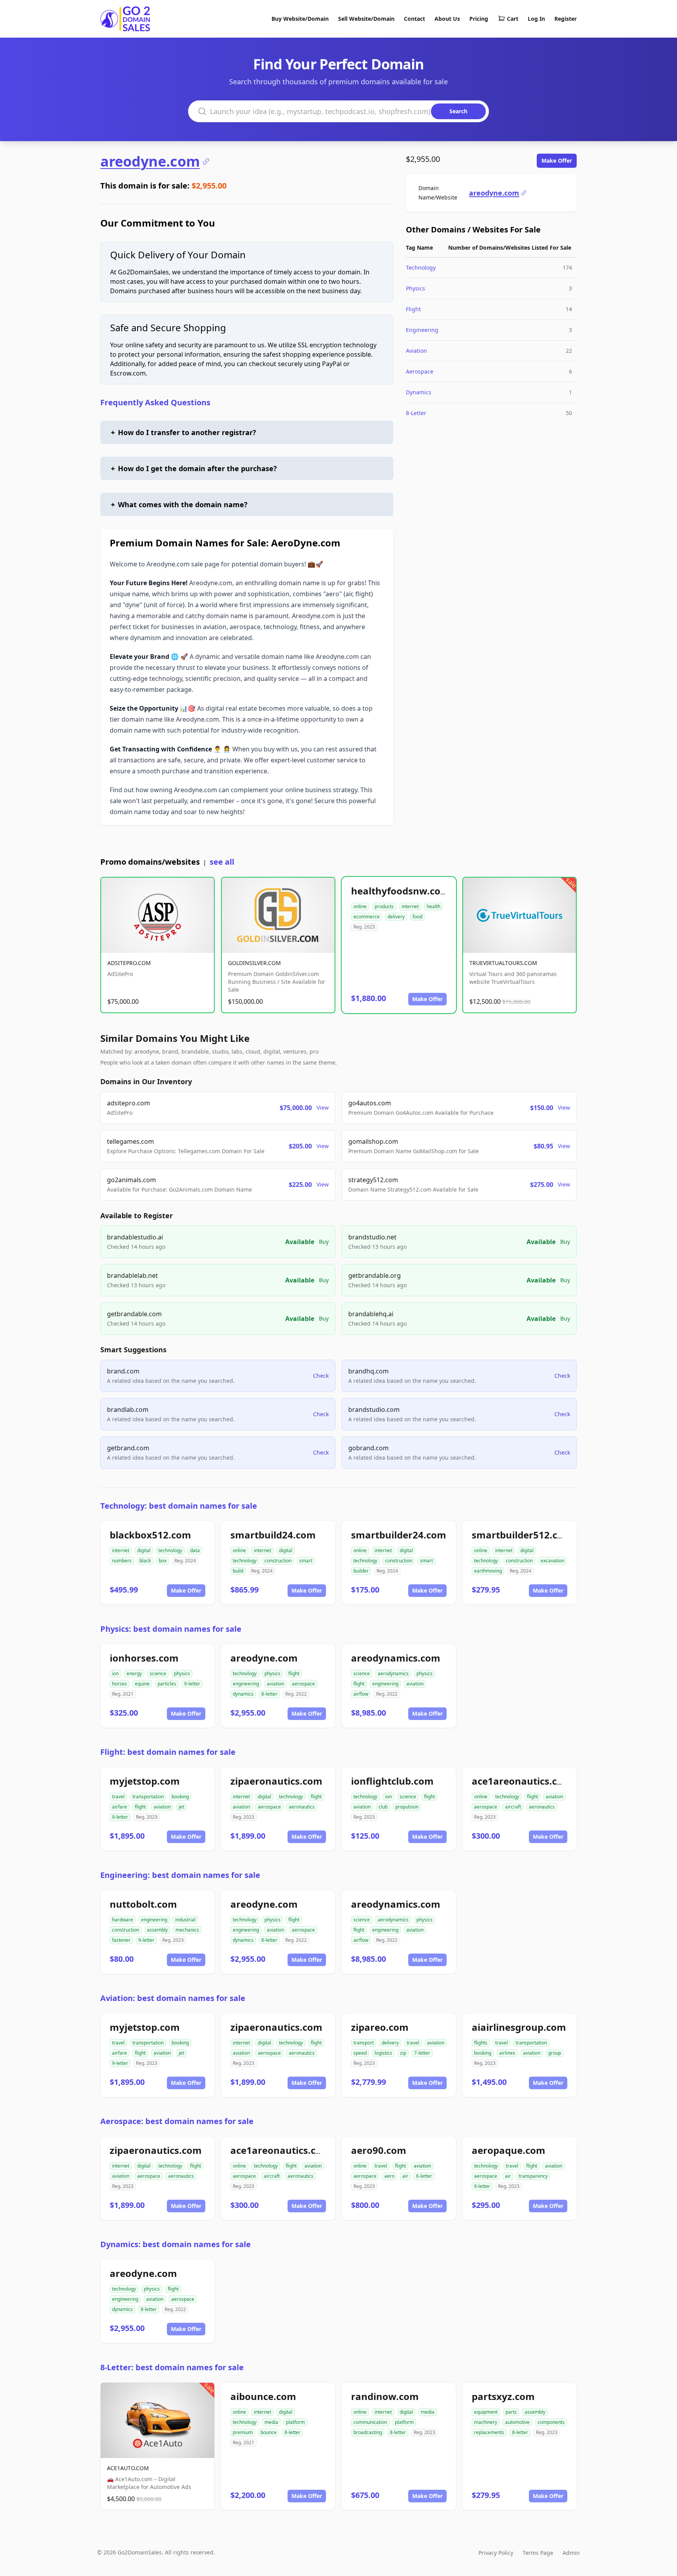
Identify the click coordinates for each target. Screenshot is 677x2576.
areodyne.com (150, 161)
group (555, 2053)
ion (115, 1673)
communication (370, 2422)
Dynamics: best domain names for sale (176, 2244)
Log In (536, 19)
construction (278, 1561)
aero (389, 2176)
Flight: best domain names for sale (168, 1752)
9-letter (192, 1684)
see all (222, 862)
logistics (383, 2053)
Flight (413, 309)
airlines (507, 2053)
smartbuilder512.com (522, 1535)
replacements (489, 2432)
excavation (552, 1561)
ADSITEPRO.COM (129, 963)
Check (321, 1376)
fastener (121, 1940)
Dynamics (419, 392)
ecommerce (367, 917)
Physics (415, 288)
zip (403, 2053)
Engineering (422, 330)
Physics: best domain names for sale (171, 1629)
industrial (185, 1920)
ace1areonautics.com (522, 1781)
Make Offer (557, 161)
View (323, 1107)
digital (144, 1550)
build (238, 1571)
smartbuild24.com (273, 1535)
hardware (123, 1920)
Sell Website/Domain (366, 19)
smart (306, 1561)
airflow (361, 1694)
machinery (486, 2422)
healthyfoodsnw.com (400, 891)
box (163, 1561)
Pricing (479, 19)
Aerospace (420, 371)
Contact (415, 19)
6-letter (424, 2176)
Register (566, 19)
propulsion (407, 1807)
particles (167, 1684)
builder (361, 1571)
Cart (513, 19)
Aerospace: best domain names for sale (177, 2121)
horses (119, 1684)
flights (481, 2043)
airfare (119, 1807)
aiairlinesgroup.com (519, 2027)
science (158, 1673)
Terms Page (538, 2553)
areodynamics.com (396, 1658)
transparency (533, 2176)
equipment (486, 2412)
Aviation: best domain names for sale (173, 1998)
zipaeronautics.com (276, 1781)
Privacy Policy (496, 2553)
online (360, 906)
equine (142, 1684)
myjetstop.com (145, 1781)
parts (511, 2412)
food (417, 917)
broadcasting (368, 2432)
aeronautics (302, 1807)
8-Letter (416, 413)
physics (182, 1673)
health (434, 906)
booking (180, 1797)
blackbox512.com (150, 1535)
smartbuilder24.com (399, 1535)
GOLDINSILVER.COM (254, 963)
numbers (122, 1561)
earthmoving (488, 1571)
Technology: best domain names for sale (179, 1506)
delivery (396, 917)
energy (134, 1673)
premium (243, 2432)
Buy (324, 1242)
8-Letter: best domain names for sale (172, 2367)
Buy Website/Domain (300, 19)
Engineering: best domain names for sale (180, 1875)
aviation (275, 1684)
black (145, 1561)
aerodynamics (393, 1673)
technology (170, 1550)
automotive (517, 2422)
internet (410, 906)
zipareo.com (380, 2027)
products (384, 906)
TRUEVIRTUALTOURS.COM (503, 963)
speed (360, 2053)
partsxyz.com (503, 2396)
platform (295, 2422)
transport (364, 2043)
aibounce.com (263, 2396)
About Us (447, 19)
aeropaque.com (509, 2150)
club (383, 1807)
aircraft (513, 1807)
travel (118, 1797)
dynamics (243, 1694)
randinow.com (385, 2396)
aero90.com (379, 2150)
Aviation (416, 351)
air (405, 2176)
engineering (246, 1684)
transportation (148, 1797)
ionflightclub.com (392, 1781)
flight (294, 1673)
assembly (157, 1930)
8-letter (269, 1694)
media (271, 2422)
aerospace (303, 1684)
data (195, 1550)
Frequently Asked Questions (155, 402)
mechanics (187, 1930)
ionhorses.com (144, 1658)
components (551, 2422)
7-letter (422, 2053)
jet (181, 1807)
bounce (269, 2432)
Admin (571, 2553)
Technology (421, 268)
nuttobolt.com (143, 1904)
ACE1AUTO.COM (128, 2468)
